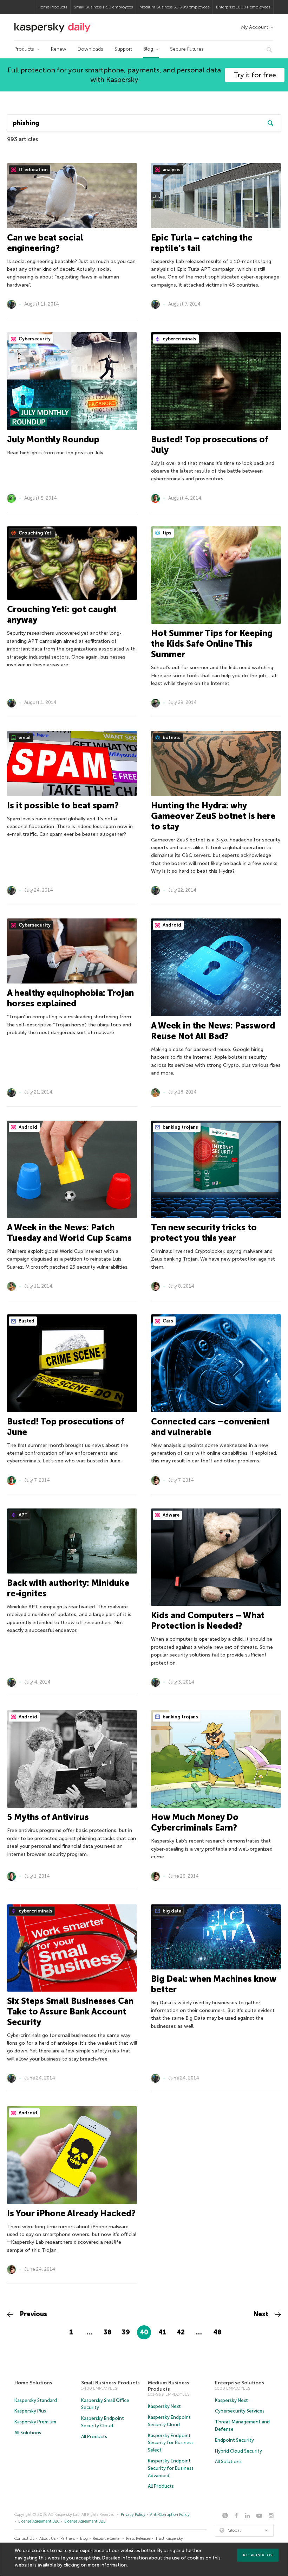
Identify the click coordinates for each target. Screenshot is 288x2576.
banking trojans (180, 1127)
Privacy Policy (133, 2515)
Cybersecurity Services (240, 2411)
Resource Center (107, 2539)
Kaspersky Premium (35, 2422)
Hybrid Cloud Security (238, 2451)
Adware (171, 1515)
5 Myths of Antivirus (48, 1817)
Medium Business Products (169, 2386)
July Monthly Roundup (53, 439)
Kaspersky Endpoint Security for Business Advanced (171, 2468)
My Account (254, 27)
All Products (94, 2437)
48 (217, 2332)
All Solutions (28, 2433)
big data (171, 1911)
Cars (167, 1321)
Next (262, 2314)
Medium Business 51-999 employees (174, 7)
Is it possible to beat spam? (63, 805)
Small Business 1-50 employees (103, 7)
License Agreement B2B (85, 2521)
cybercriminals (179, 339)
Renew (59, 49)
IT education (33, 170)
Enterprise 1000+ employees (243, 7)
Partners (68, 2539)
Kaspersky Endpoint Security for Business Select (171, 2443)
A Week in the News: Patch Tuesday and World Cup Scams (69, 1233)
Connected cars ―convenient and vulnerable (210, 1427)
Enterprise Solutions (240, 2383)
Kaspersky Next (164, 2406)
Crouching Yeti (35, 533)
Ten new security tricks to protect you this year (204, 1233)
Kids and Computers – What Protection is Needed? (208, 1620)
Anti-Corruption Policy (170, 2515)
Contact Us (24, 2539)
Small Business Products (110, 2383)
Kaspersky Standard (36, 2400)
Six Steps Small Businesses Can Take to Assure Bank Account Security (70, 2011)
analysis (171, 170)
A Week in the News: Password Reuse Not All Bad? (213, 1031)
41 (162, 2332)
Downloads (90, 49)
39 (126, 2332)
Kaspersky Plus (30, 2411)
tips (166, 533)
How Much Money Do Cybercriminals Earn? (195, 1822)
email (24, 738)
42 (181, 2332)
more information (107, 2565)
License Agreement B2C (39, 2521)
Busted (26, 1321)
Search (270, 123)
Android (171, 925)
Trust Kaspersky (169, 2539)
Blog (148, 49)
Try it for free (255, 75)
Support (123, 49)
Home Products (52, 7)
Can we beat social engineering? (45, 243)
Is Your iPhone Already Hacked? (71, 2213)
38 (107, 2332)
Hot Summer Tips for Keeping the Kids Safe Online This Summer (212, 644)
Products (24, 49)
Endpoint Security (234, 2440)
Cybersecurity (34, 339)
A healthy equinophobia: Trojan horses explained (70, 998)
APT (23, 1515)
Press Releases (138, 2539)
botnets (171, 738)
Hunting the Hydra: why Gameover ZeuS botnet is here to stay (213, 816)
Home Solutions (33, 2383)
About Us (47, 2539)
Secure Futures (187, 49)
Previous (33, 2314)
